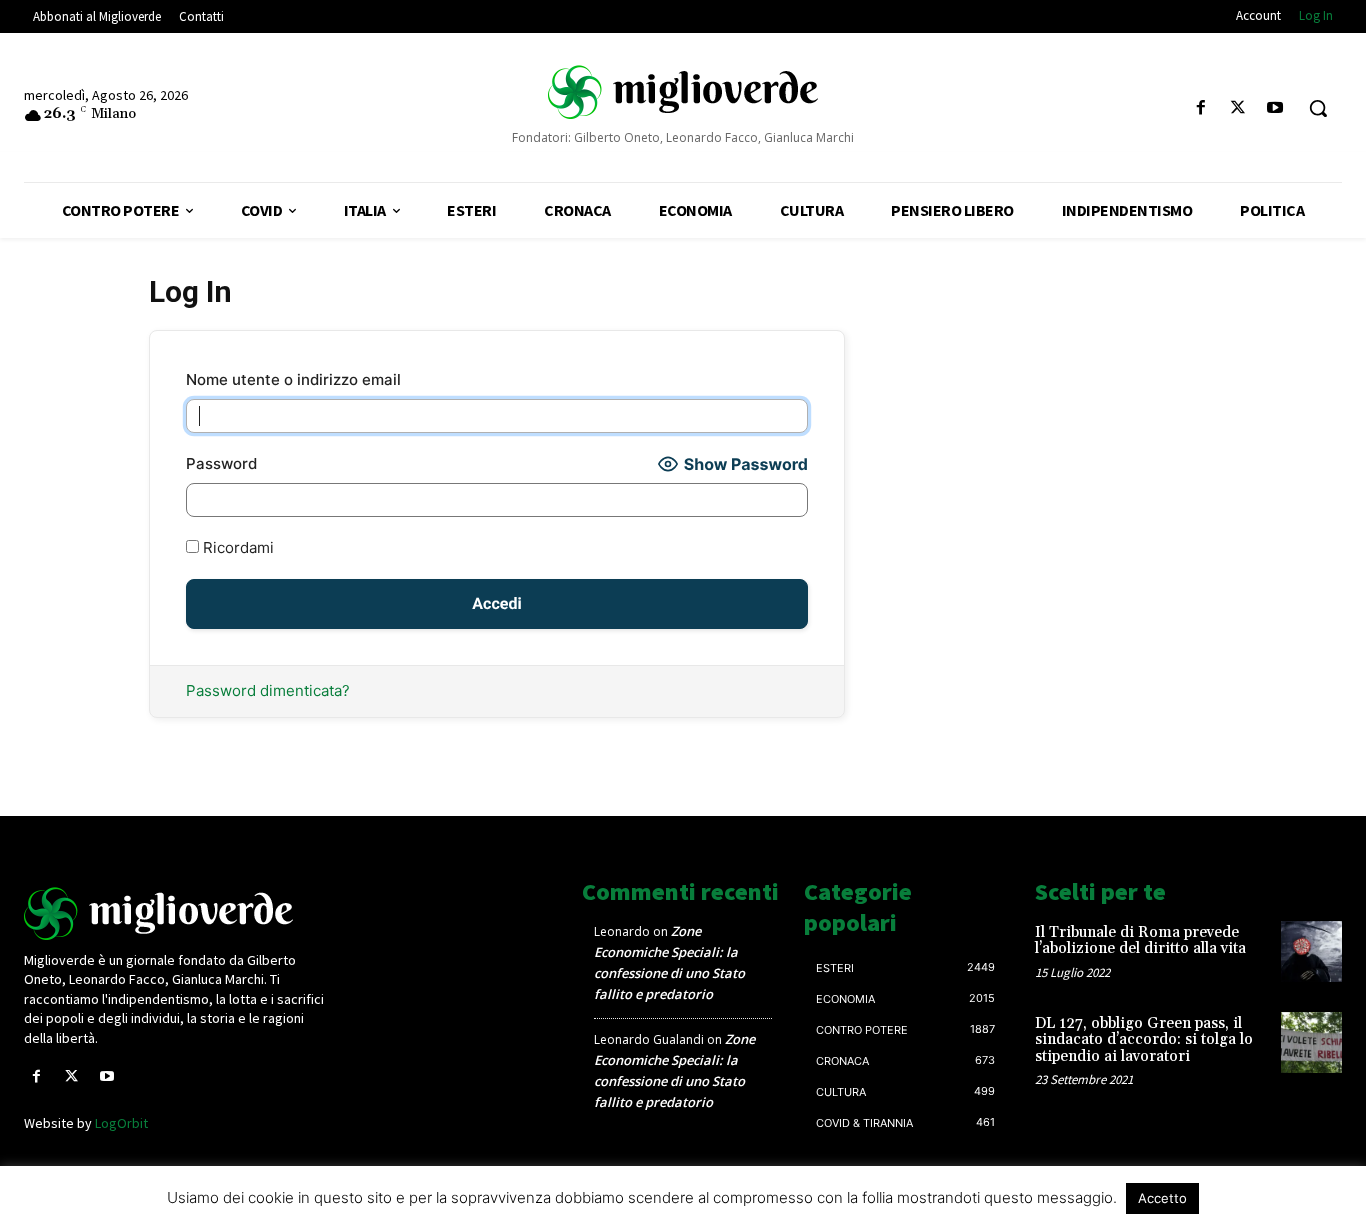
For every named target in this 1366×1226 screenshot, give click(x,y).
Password (221, 463)
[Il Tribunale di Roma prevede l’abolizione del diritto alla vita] (1311, 951)
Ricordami (236, 547)
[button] (1318, 108)
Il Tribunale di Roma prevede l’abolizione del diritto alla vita (1140, 941)
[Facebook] (1200, 108)
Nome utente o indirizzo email (293, 379)
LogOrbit (121, 1123)
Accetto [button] (1162, 1198)
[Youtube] (1275, 108)
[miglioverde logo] (683, 91)
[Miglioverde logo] (177, 913)
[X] (1238, 108)
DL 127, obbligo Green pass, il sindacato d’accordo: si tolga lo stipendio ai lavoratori (1144, 1040)
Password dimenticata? (268, 690)
